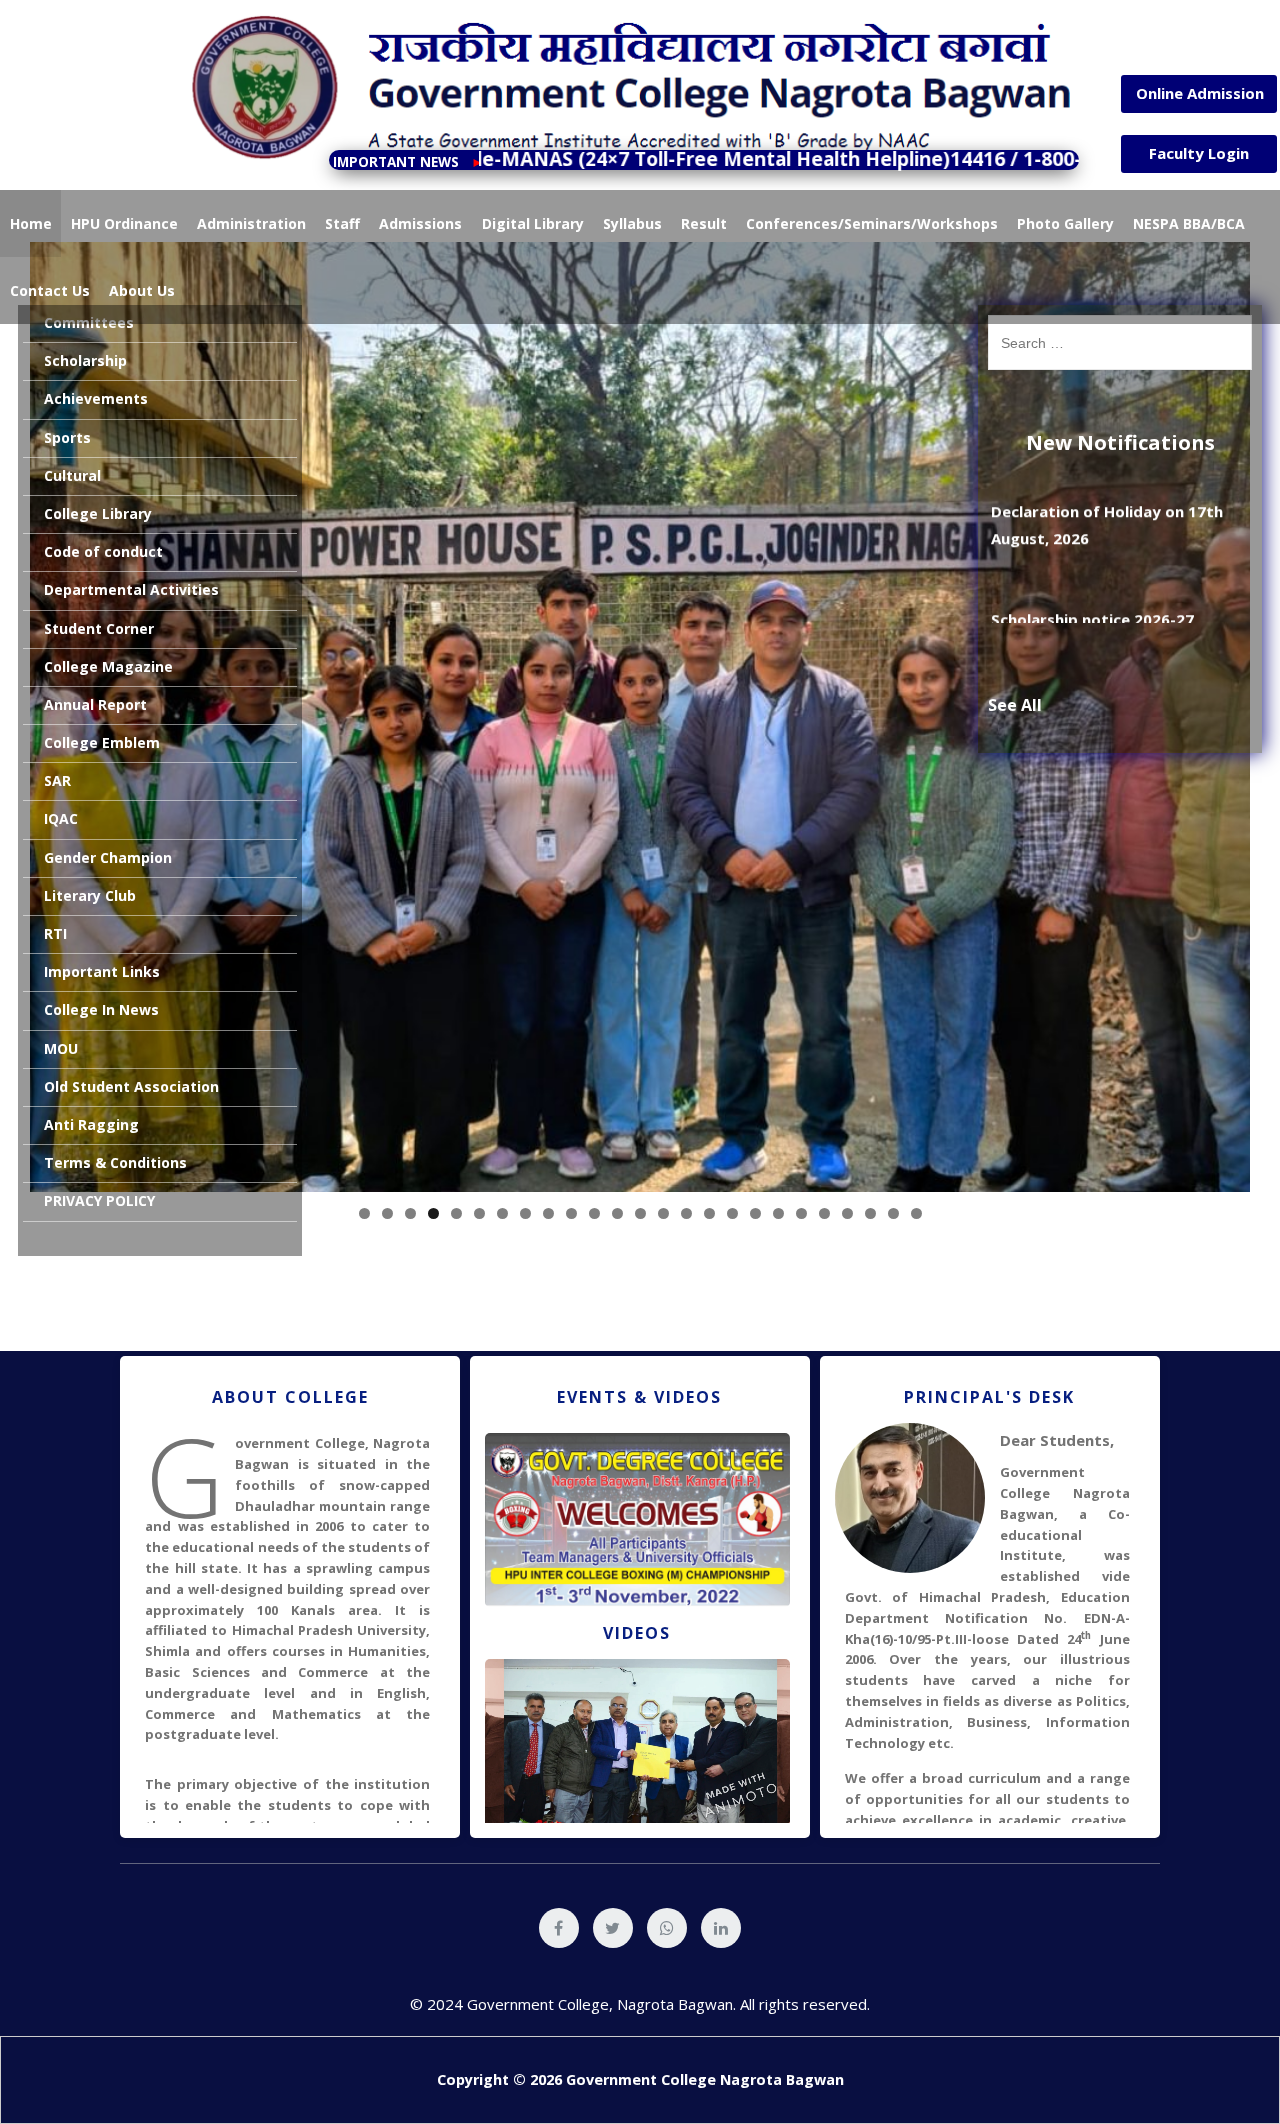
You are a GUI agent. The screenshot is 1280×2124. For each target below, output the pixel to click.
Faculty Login (1199, 153)
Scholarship (85, 360)
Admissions (420, 223)
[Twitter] (613, 1928)
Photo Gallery (1065, 223)
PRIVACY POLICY (99, 1200)
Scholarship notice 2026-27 (1092, 583)
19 (778, 1213)
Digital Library (533, 223)
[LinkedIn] (721, 1928)
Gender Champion (108, 857)
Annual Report (95, 704)
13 (640, 1213)
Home (31, 223)
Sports (67, 437)
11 (594, 1213)
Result (704, 223)
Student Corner (99, 628)
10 (571, 1213)
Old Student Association (131, 1086)
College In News (101, 1009)
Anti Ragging (91, 1124)
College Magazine (108, 666)
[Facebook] (559, 1928)
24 (893, 1213)
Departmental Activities (131, 589)
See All (1015, 705)
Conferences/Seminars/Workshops (872, 223)
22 (847, 1213)
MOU (61, 1048)
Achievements (96, 398)
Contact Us (50, 290)
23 (870, 1213)
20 (801, 1213)
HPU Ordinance (124, 223)
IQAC (61, 818)
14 (663, 1213)
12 (617, 1213)
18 (755, 1213)
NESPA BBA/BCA (1189, 223)
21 (824, 1213)
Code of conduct (103, 551)
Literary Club (90, 895)
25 (916, 1213)
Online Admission (1200, 93)
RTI (55, 933)
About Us (142, 290)
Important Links (102, 971)
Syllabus (632, 223)
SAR (57, 780)
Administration (251, 223)
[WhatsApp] (667, 1928)
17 (732, 1213)
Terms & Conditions (115, 1162)
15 (686, 1213)
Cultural (72, 475)
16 (709, 1213)
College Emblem (102, 742)
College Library (98, 513)
